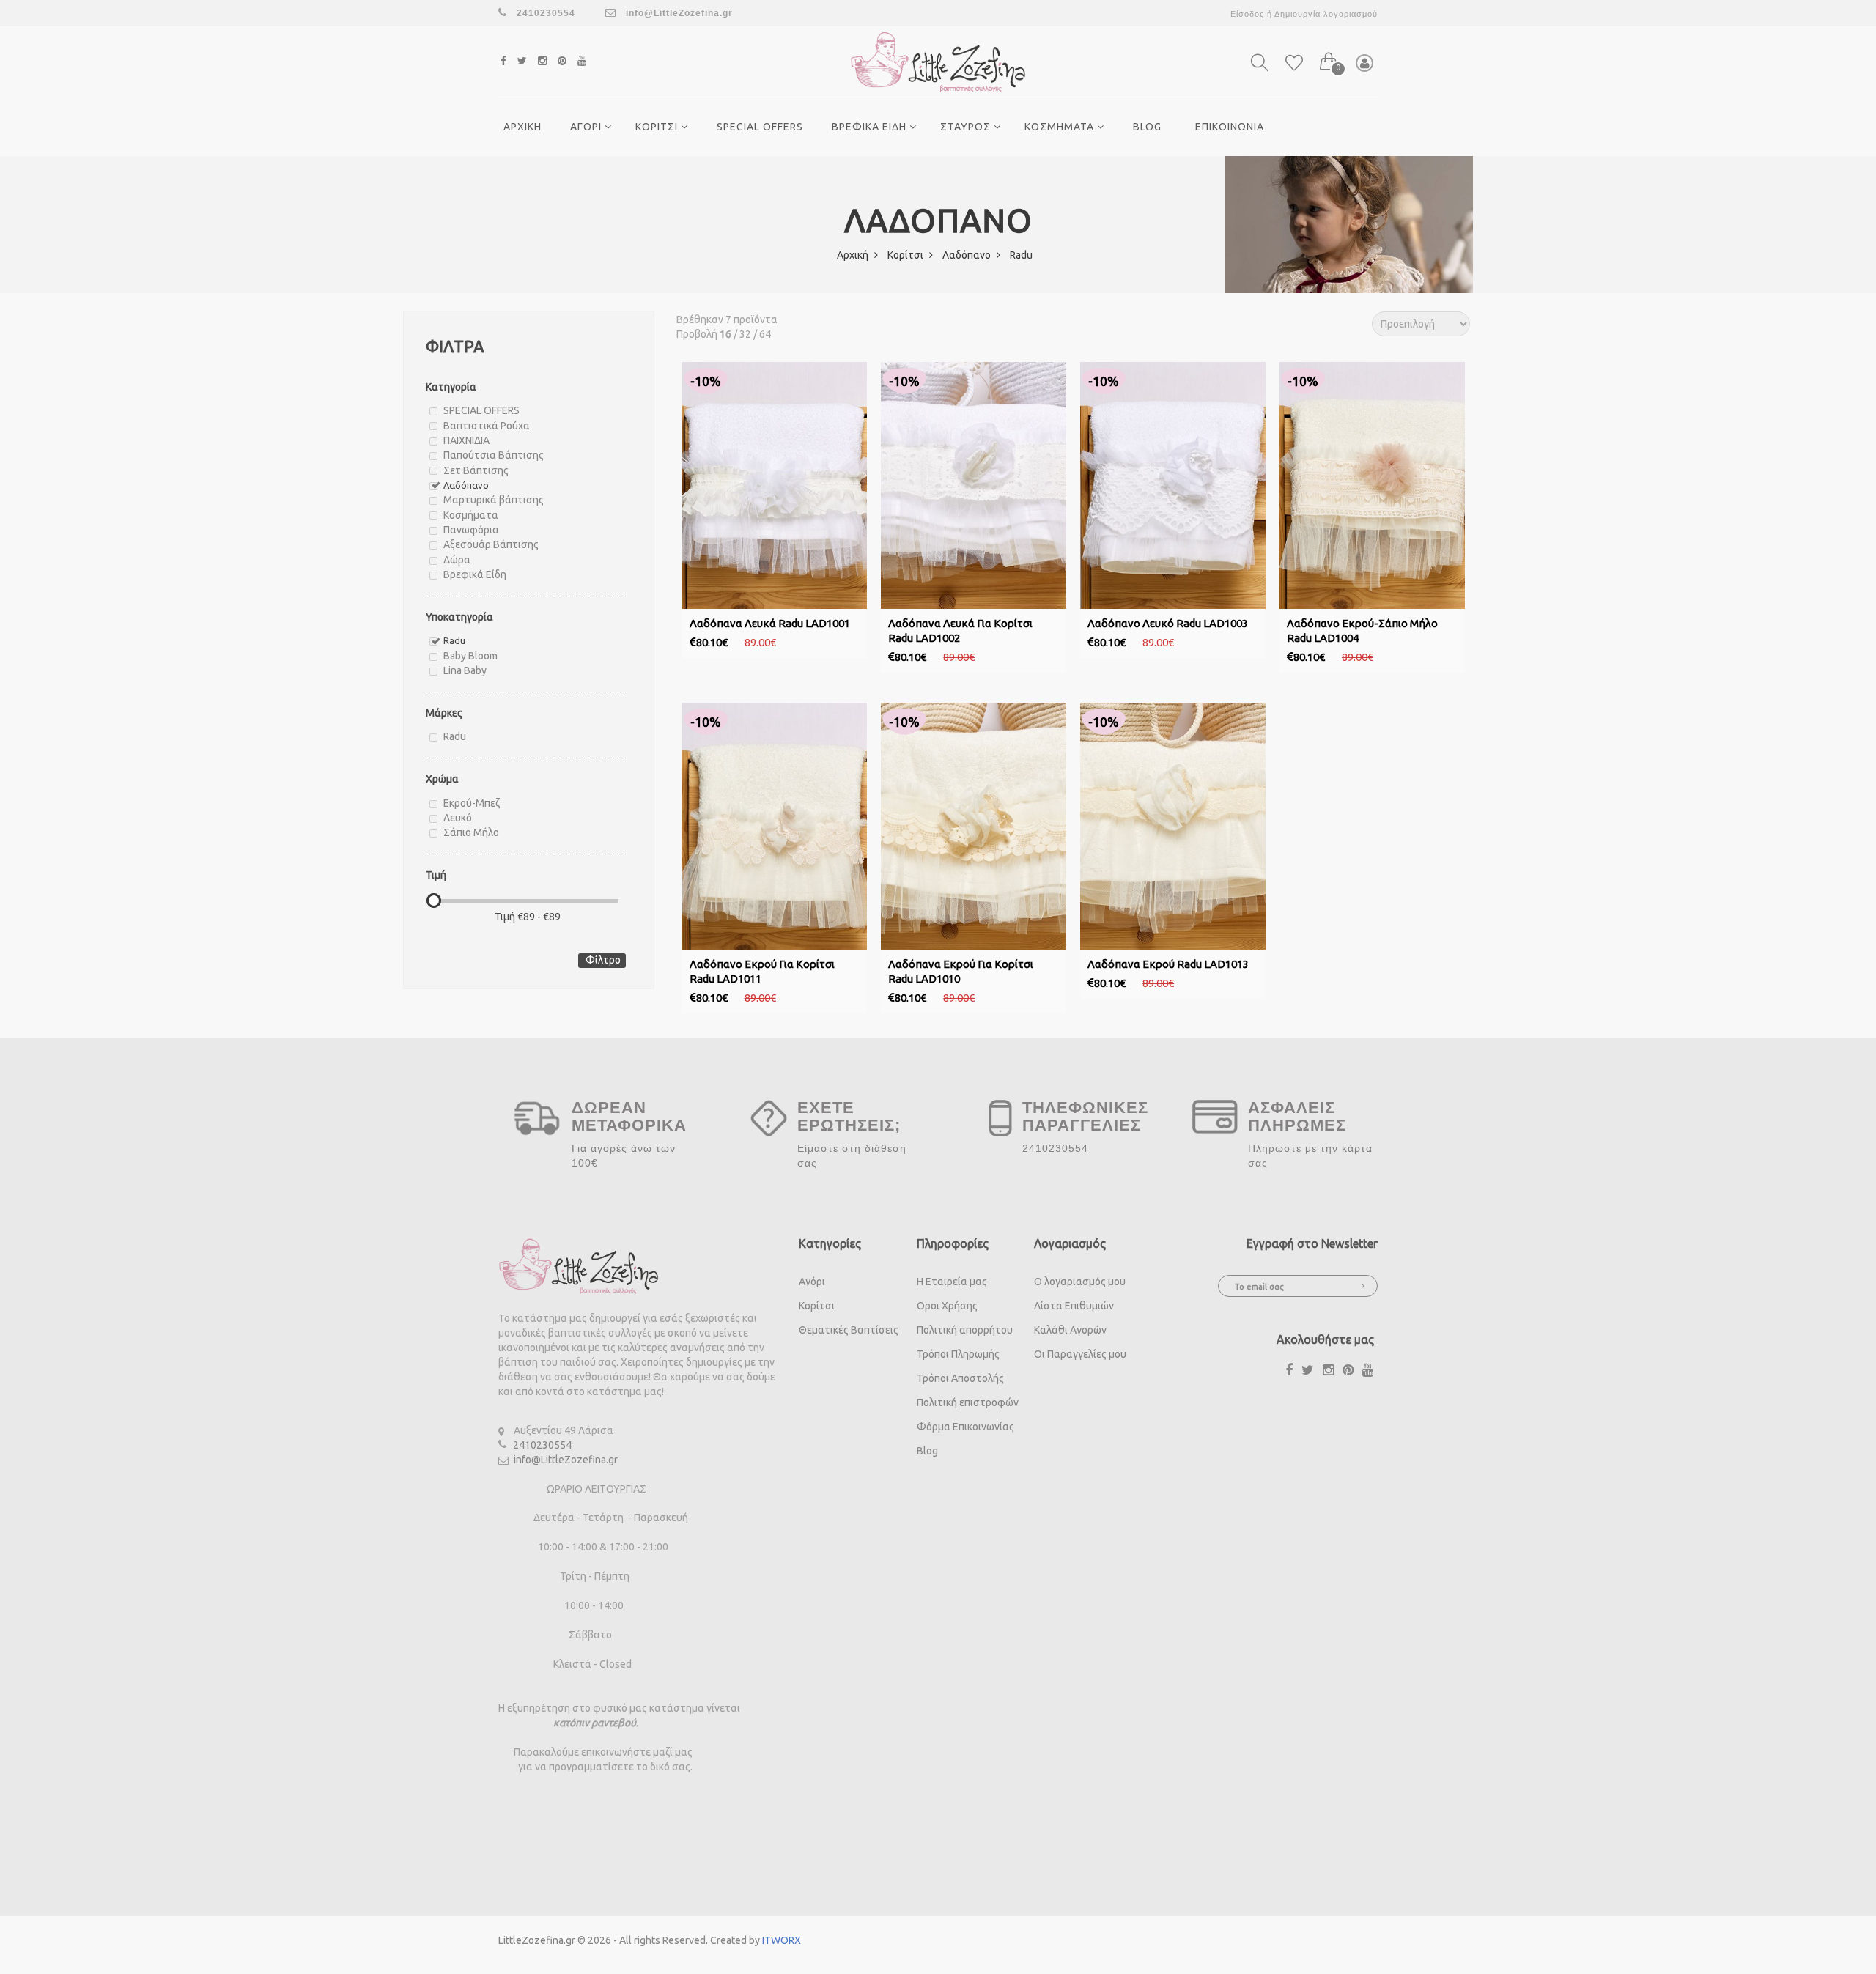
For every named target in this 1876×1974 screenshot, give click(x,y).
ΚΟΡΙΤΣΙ (658, 127)
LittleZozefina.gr (537, 1940)
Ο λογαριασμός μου (1080, 1282)
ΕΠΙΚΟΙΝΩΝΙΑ (1230, 127)
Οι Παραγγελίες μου (1080, 1354)
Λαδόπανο (968, 255)
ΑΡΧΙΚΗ (522, 127)
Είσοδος (1247, 14)
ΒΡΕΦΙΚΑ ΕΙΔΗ (871, 127)
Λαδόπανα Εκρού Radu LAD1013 (1168, 964)
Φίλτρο (603, 960)
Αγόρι (812, 1282)
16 (725, 334)
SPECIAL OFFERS (760, 127)
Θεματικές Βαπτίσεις (849, 1330)
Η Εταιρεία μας (952, 1282)
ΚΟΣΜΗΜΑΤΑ (1061, 127)
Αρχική (854, 255)
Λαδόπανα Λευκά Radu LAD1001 (770, 623)
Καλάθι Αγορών (1070, 1330)
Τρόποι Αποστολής (960, 1378)
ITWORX (782, 1940)
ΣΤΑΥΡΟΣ (967, 127)
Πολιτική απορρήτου (965, 1330)
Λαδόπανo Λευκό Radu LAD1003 (1168, 623)
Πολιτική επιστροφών (968, 1402)
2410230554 (542, 1445)
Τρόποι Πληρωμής (958, 1354)
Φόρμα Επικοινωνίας (965, 1427)
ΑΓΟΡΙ (587, 127)
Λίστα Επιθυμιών (1074, 1306)
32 (745, 334)
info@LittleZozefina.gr (678, 13)
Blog (1147, 127)
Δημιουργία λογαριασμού (1326, 14)
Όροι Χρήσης (947, 1306)
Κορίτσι (906, 255)
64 (765, 334)
